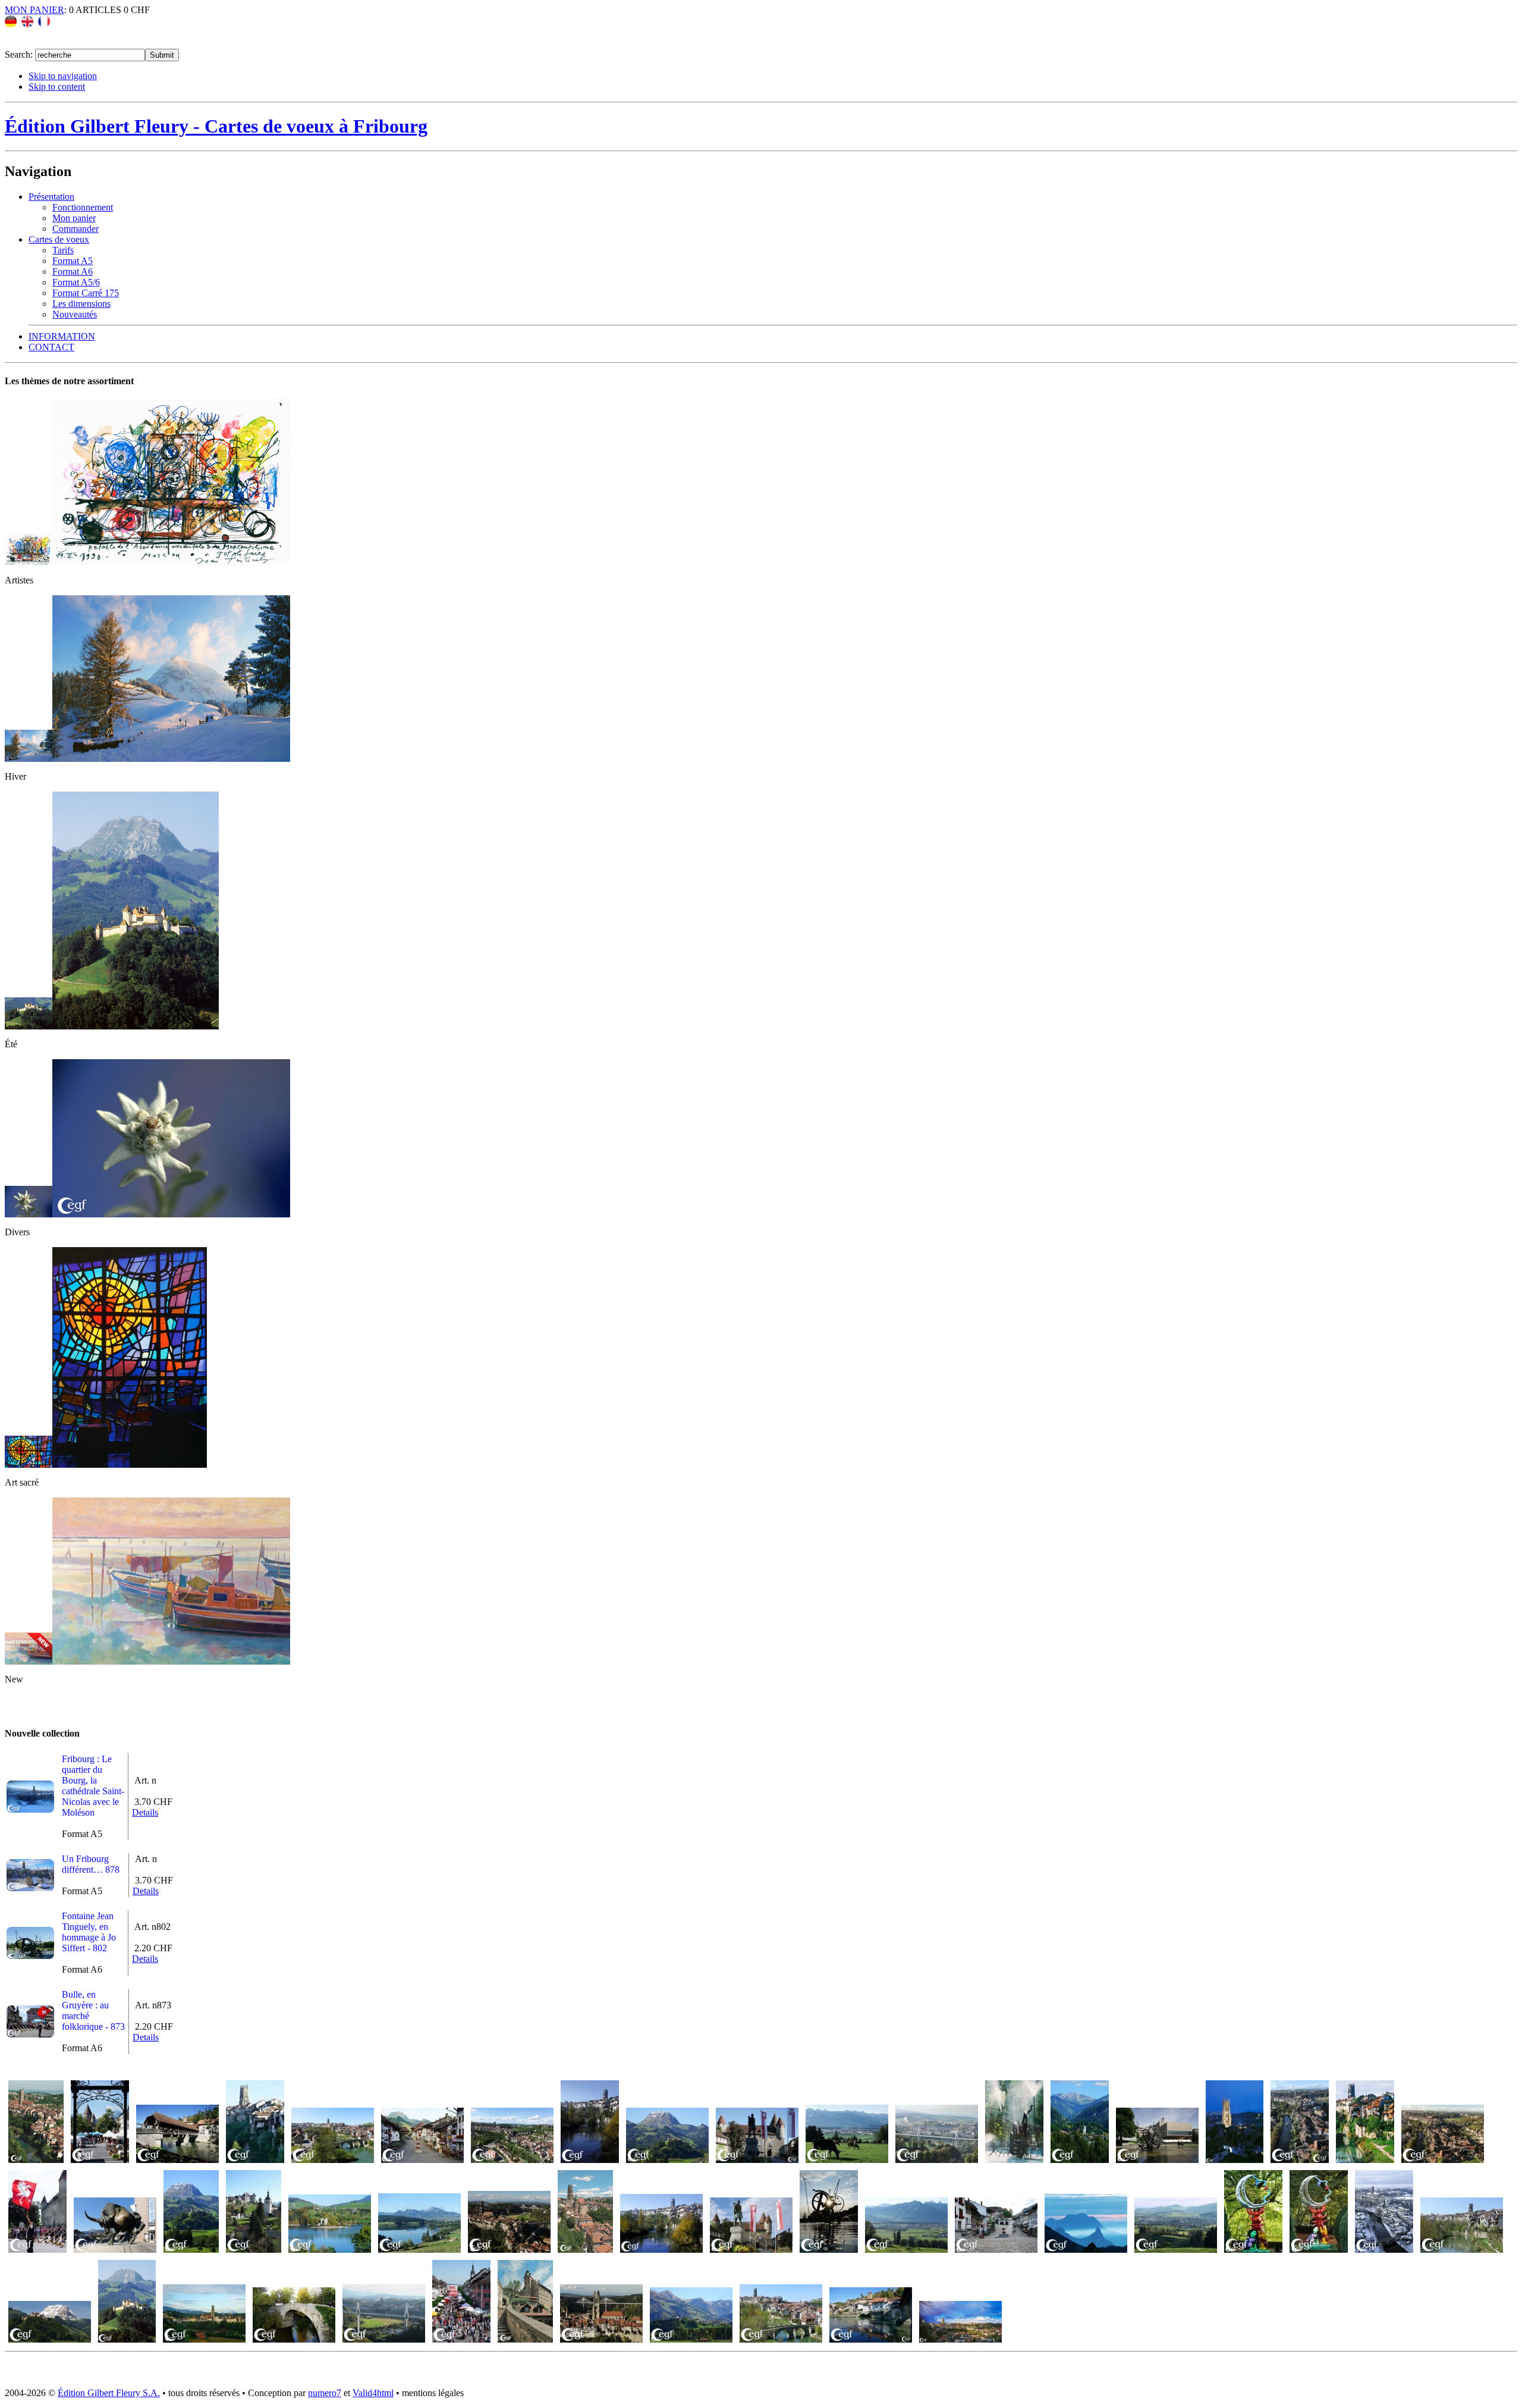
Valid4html (373, 2393)
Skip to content (57, 87)
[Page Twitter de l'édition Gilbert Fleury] (36, 43)
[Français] (44, 24)
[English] (27, 24)
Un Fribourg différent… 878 (91, 1864)
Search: (20, 54)
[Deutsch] (11, 24)
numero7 (325, 2393)
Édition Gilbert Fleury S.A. (109, 2393)
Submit (162, 55)
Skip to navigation (63, 76)
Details (145, 1812)
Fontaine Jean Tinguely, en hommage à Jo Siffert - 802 (89, 1932)
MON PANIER (34, 10)
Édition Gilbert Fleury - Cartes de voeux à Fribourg (216, 126)
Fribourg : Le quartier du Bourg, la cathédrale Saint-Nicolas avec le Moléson (93, 1786)
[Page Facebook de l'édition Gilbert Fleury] (14, 43)
